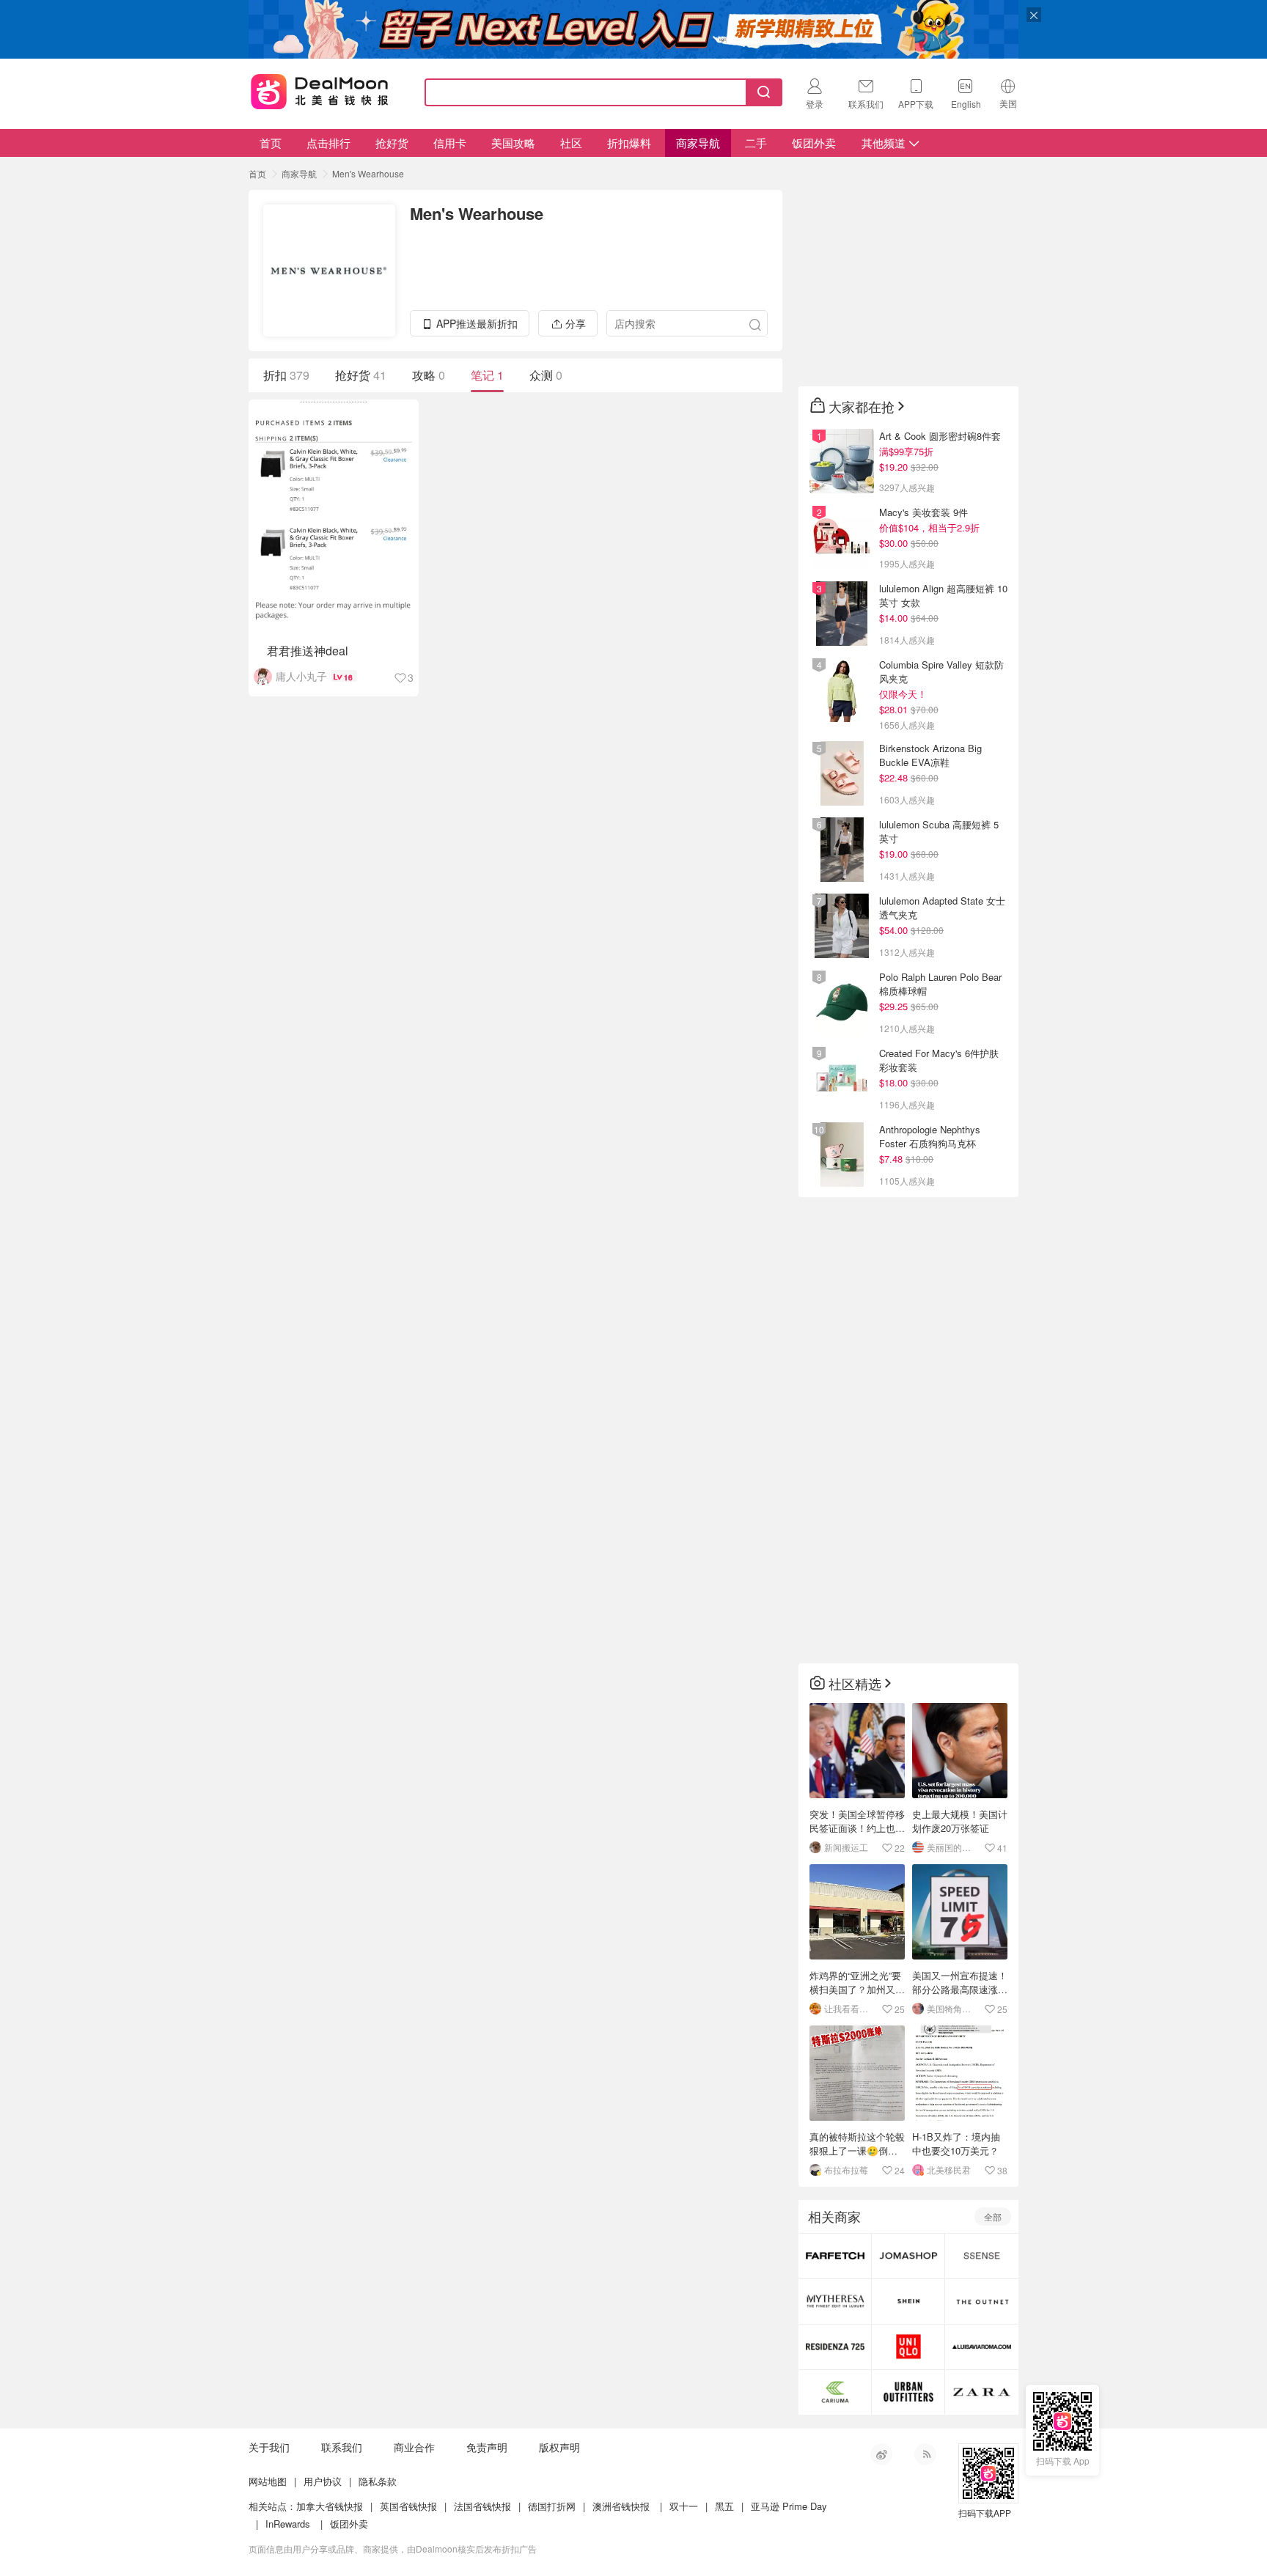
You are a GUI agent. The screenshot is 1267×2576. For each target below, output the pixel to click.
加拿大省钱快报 (330, 2506)
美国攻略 (513, 143)
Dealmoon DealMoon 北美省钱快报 (320, 89)
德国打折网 (552, 2506)
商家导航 (698, 143)
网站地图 (268, 2481)
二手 (756, 143)
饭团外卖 (814, 143)
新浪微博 (881, 2454)
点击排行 (328, 143)
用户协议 (323, 2481)
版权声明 (559, 2447)
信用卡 (450, 143)
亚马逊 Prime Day (789, 2506)
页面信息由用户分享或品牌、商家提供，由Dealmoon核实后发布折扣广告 (393, 2549)
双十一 (684, 2506)
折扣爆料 (629, 143)
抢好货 (392, 143)
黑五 (724, 2506)
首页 (271, 143)
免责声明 (487, 2447)
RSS (925, 2454)
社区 (571, 143)
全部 (993, 2216)
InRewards (288, 2524)
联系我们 (342, 2447)
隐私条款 (378, 2481)
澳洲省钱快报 (621, 2506)
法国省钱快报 (482, 2506)
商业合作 (414, 2447)
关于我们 (269, 2447)
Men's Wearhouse (368, 173)
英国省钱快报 (408, 2506)
